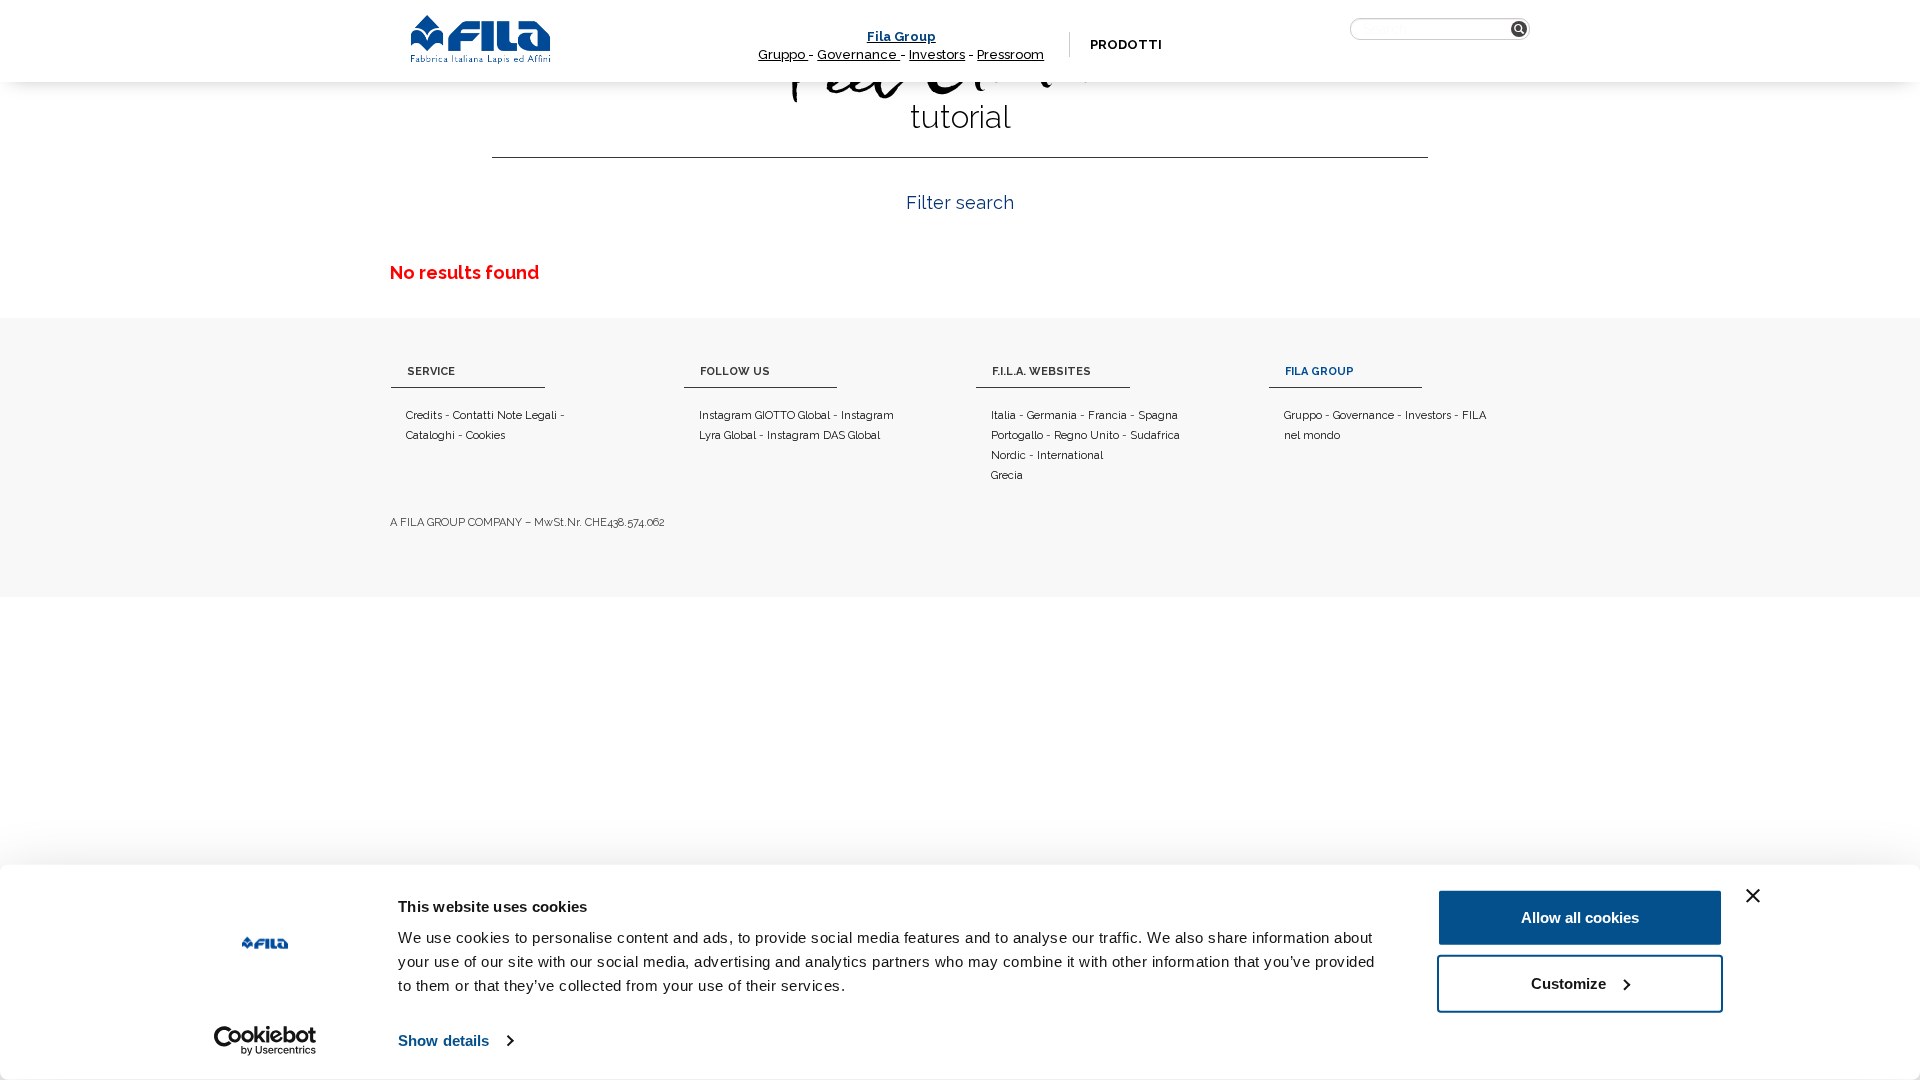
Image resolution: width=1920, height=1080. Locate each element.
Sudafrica (1155, 435)
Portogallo (1017, 435)
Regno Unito (1086, 435)
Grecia (1007, 475)
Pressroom (1010, 54)
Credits (424, 415)
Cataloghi (430, 435)
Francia (1107, 415)
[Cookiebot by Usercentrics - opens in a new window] (265, 1041)
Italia (1003, 415)
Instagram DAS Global (823, 435)
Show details (443, 1040)
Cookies (485, 435)
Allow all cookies (1580, 917)
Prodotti (1126, 44)
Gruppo (783, 54)
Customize (1568, 982)
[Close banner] (1753, 896)
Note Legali (527, 415)
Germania (1052, 415)
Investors (937, 54)
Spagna (1158, 415)
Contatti (473, 415)
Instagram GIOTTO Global (764, 415)
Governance (858, 54)
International (1070, 455)
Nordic (1008, 455)
